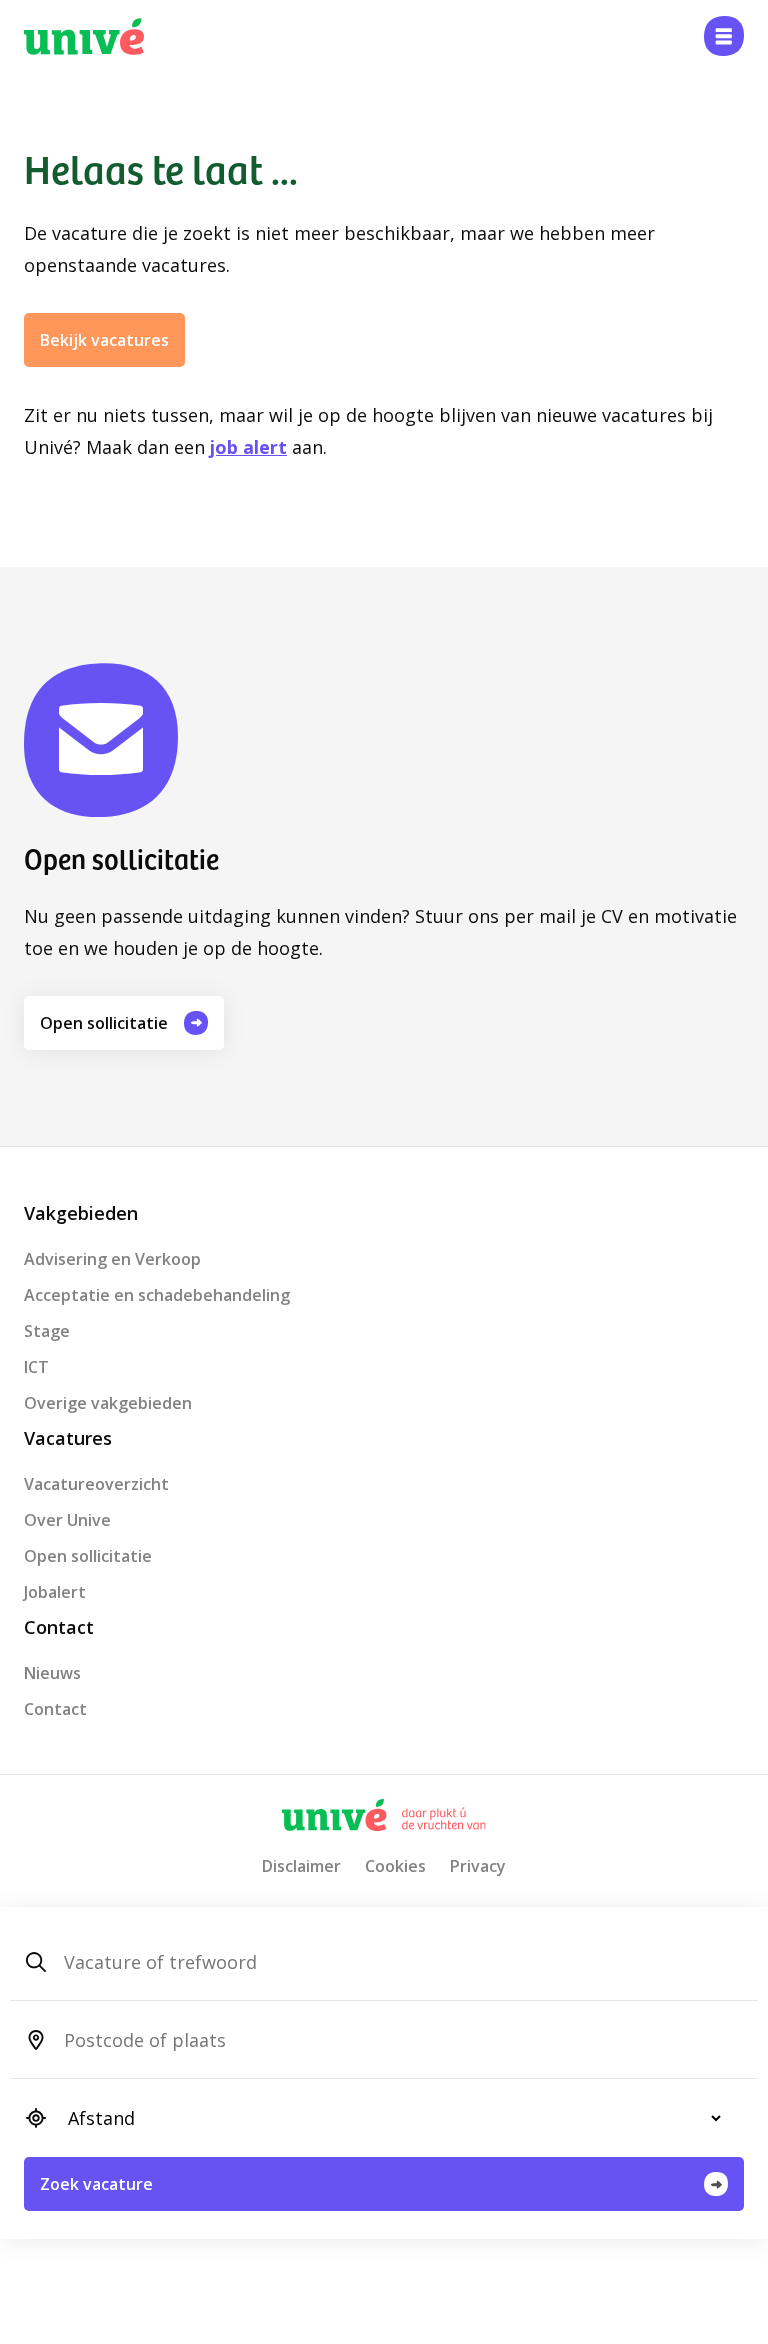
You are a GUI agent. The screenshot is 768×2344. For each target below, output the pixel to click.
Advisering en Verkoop (112, 1259)
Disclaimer (301, 1866)
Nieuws (52, 1673)
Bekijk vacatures (104, 340)
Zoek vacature (96, 2184)
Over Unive (67, 1520)
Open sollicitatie (104, 1023)
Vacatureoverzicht (96, 1484)
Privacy (478, 1866)
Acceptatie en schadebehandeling (157, 1295)
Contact (55, 1709)
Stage (47, 1331)
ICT (36, 1367)
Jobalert (55, 1592)
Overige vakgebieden (108, 1403)
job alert (248, 447)
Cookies (395, 1866)
